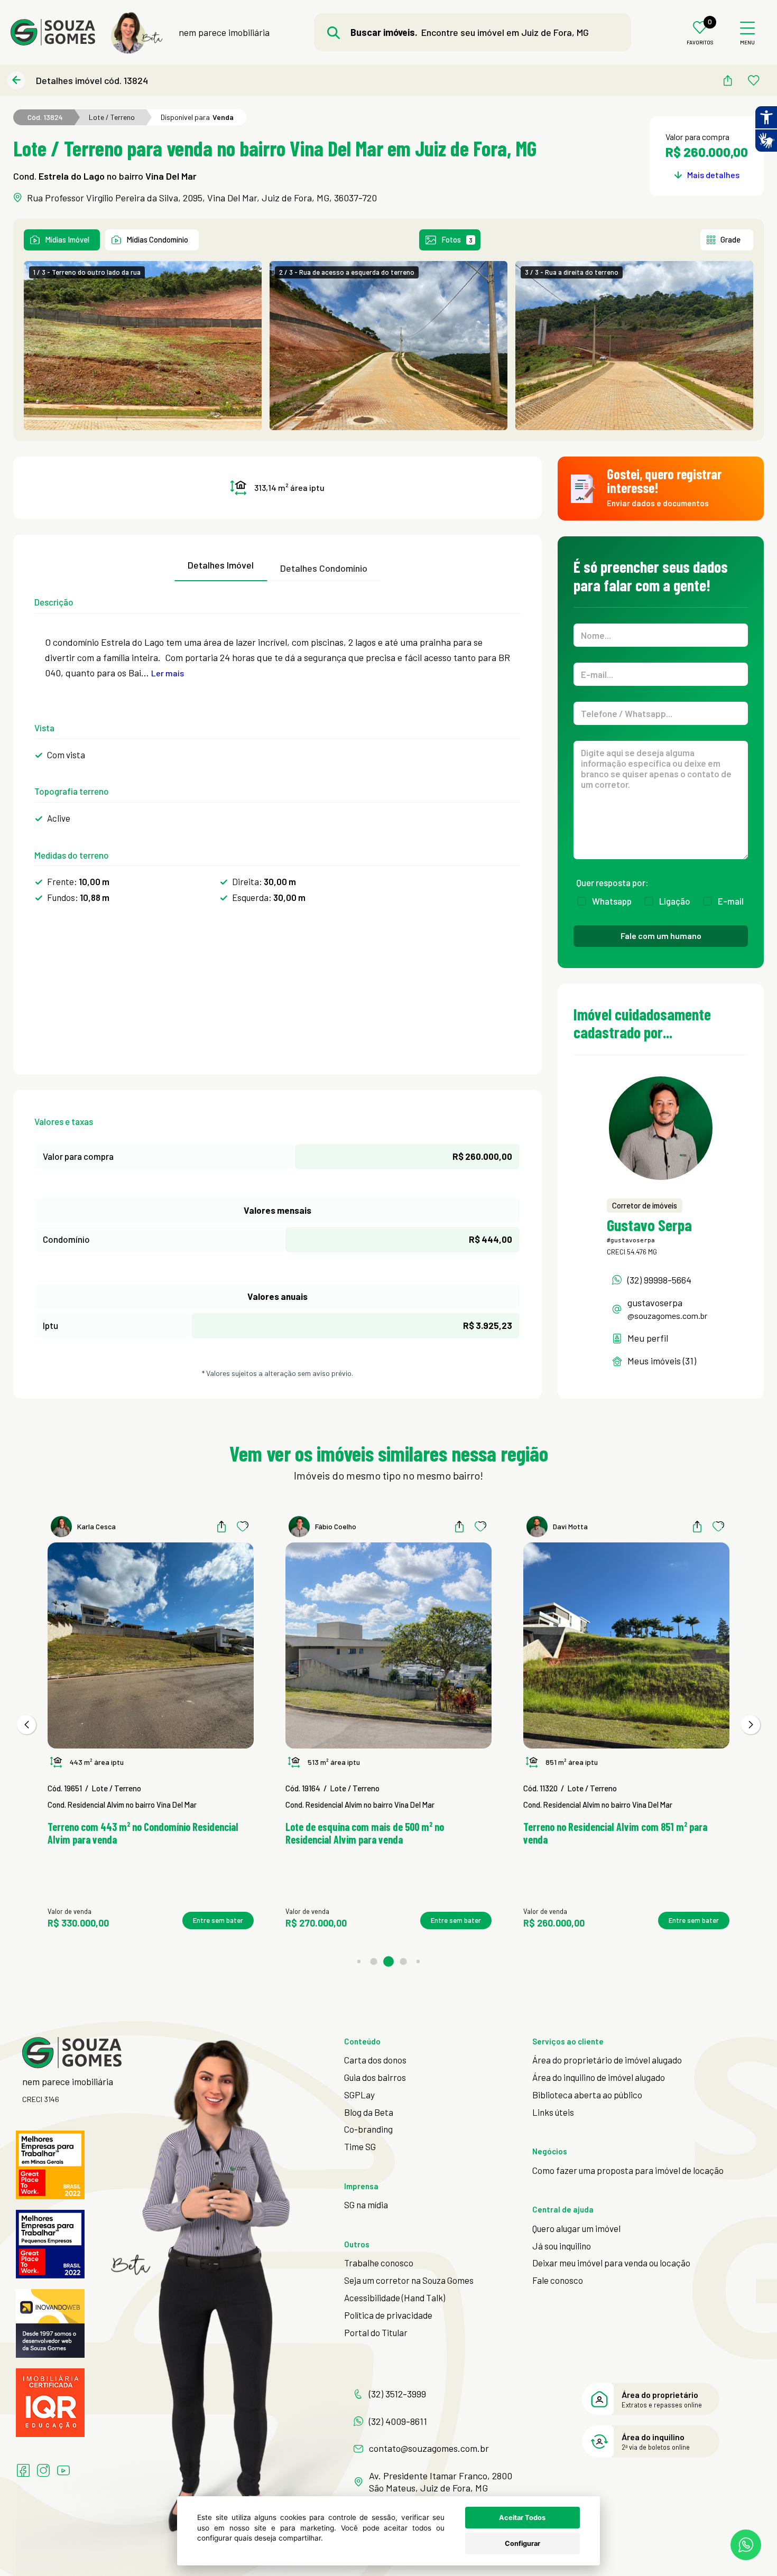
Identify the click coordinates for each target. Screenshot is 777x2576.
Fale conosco (558, 2280)
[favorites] (754, 80)
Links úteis (553, 2112)
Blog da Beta (369, 2112)
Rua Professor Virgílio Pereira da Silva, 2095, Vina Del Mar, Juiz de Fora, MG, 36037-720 (202, 198)
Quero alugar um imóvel (576, 2228)
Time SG (360, 2146)
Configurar (522, 2544)
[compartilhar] (727, 80)
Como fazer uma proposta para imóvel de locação (628, 2170)
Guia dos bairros (375, 2077)
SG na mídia (366, 2205)
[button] (26, 1725)
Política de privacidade (388, 2315)
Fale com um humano (661, 936)
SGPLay (359, 2095)
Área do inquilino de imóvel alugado (599, 2077)
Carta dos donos (375, 2060)
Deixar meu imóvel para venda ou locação (611, 2263)
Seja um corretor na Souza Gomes (409, 2280)
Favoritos (700, 43)
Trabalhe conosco (379, 2263)
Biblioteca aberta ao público (587, 2095)
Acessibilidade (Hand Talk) (395, 2298)
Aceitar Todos (522, 2518)
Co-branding (368, 2129)
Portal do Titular (376, 2332)
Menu (747, 43)
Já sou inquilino (562, 2246)
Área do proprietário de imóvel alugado (607, 2060)
